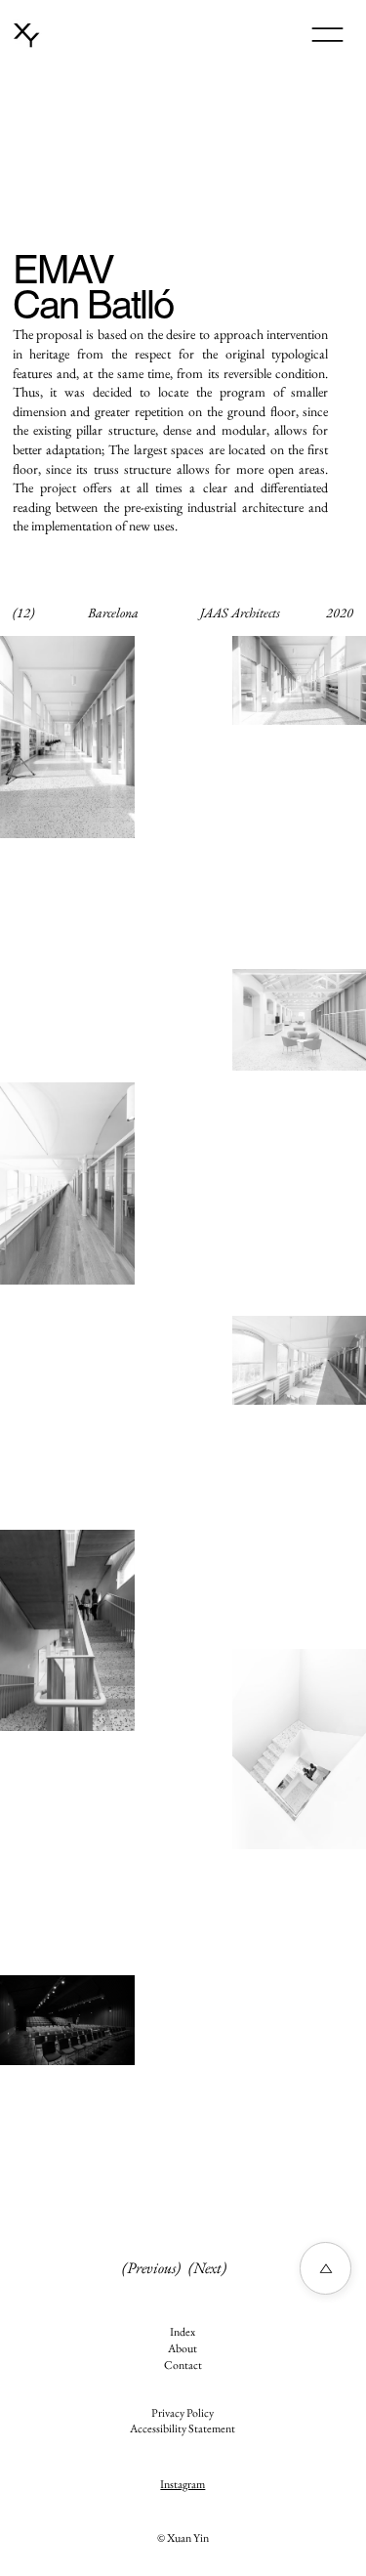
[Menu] (327, 35)
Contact (183, 2365)
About (183, 2348)
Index (183, 2332)
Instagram (183, 2484)
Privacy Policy (183, 2413)
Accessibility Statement (183, 2428)
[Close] (325, 2268)
